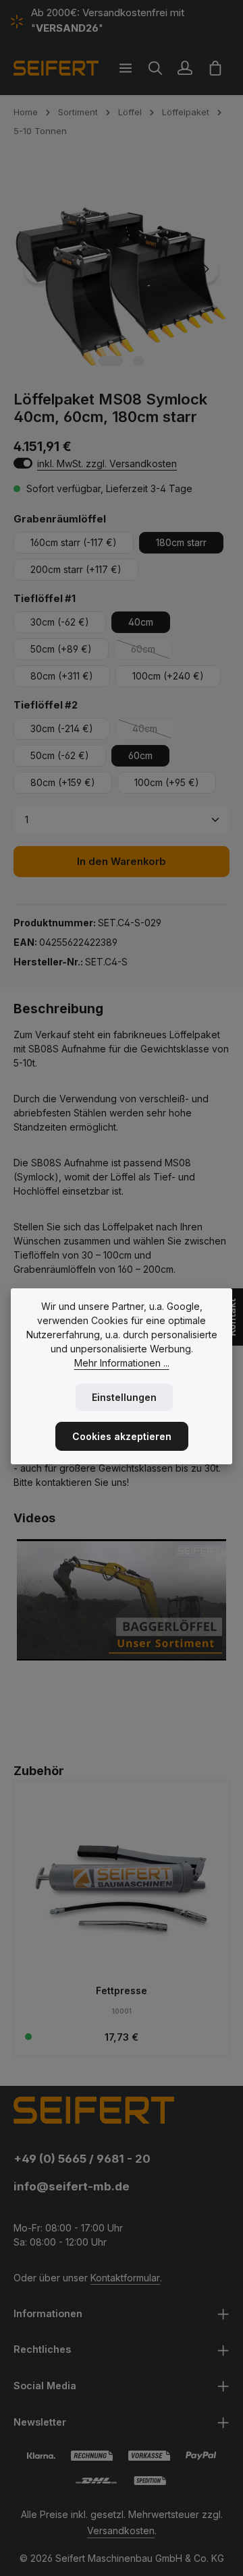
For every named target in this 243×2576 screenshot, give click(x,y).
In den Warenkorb (122, 862)
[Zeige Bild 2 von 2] (139, 361)
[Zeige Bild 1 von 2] (111, 361)
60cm (152, 652)
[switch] (23, 463)
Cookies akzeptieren (122, 1436)
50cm (61, 649)
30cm (60, 622)
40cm (141, 622)
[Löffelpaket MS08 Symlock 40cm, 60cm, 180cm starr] (121, 269)
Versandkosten (121, 2530)
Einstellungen (124, 1397)
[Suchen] (155, 68)
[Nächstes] (205, 269)
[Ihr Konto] (185, 68)
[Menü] (126, 68)
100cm (168, 676)
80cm (62, 676)
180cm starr (181, 542)
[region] (122, 269)
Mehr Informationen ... (122, 1363)
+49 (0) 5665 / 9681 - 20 (82, 2159)
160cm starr (74, 542)
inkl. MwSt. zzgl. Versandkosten (107, 463)
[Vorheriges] (38, 269)
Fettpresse (122, 1990)
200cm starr (76, 569)
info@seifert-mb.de (72, 2186)
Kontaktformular (125, 2278)
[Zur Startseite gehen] (56, 68)
